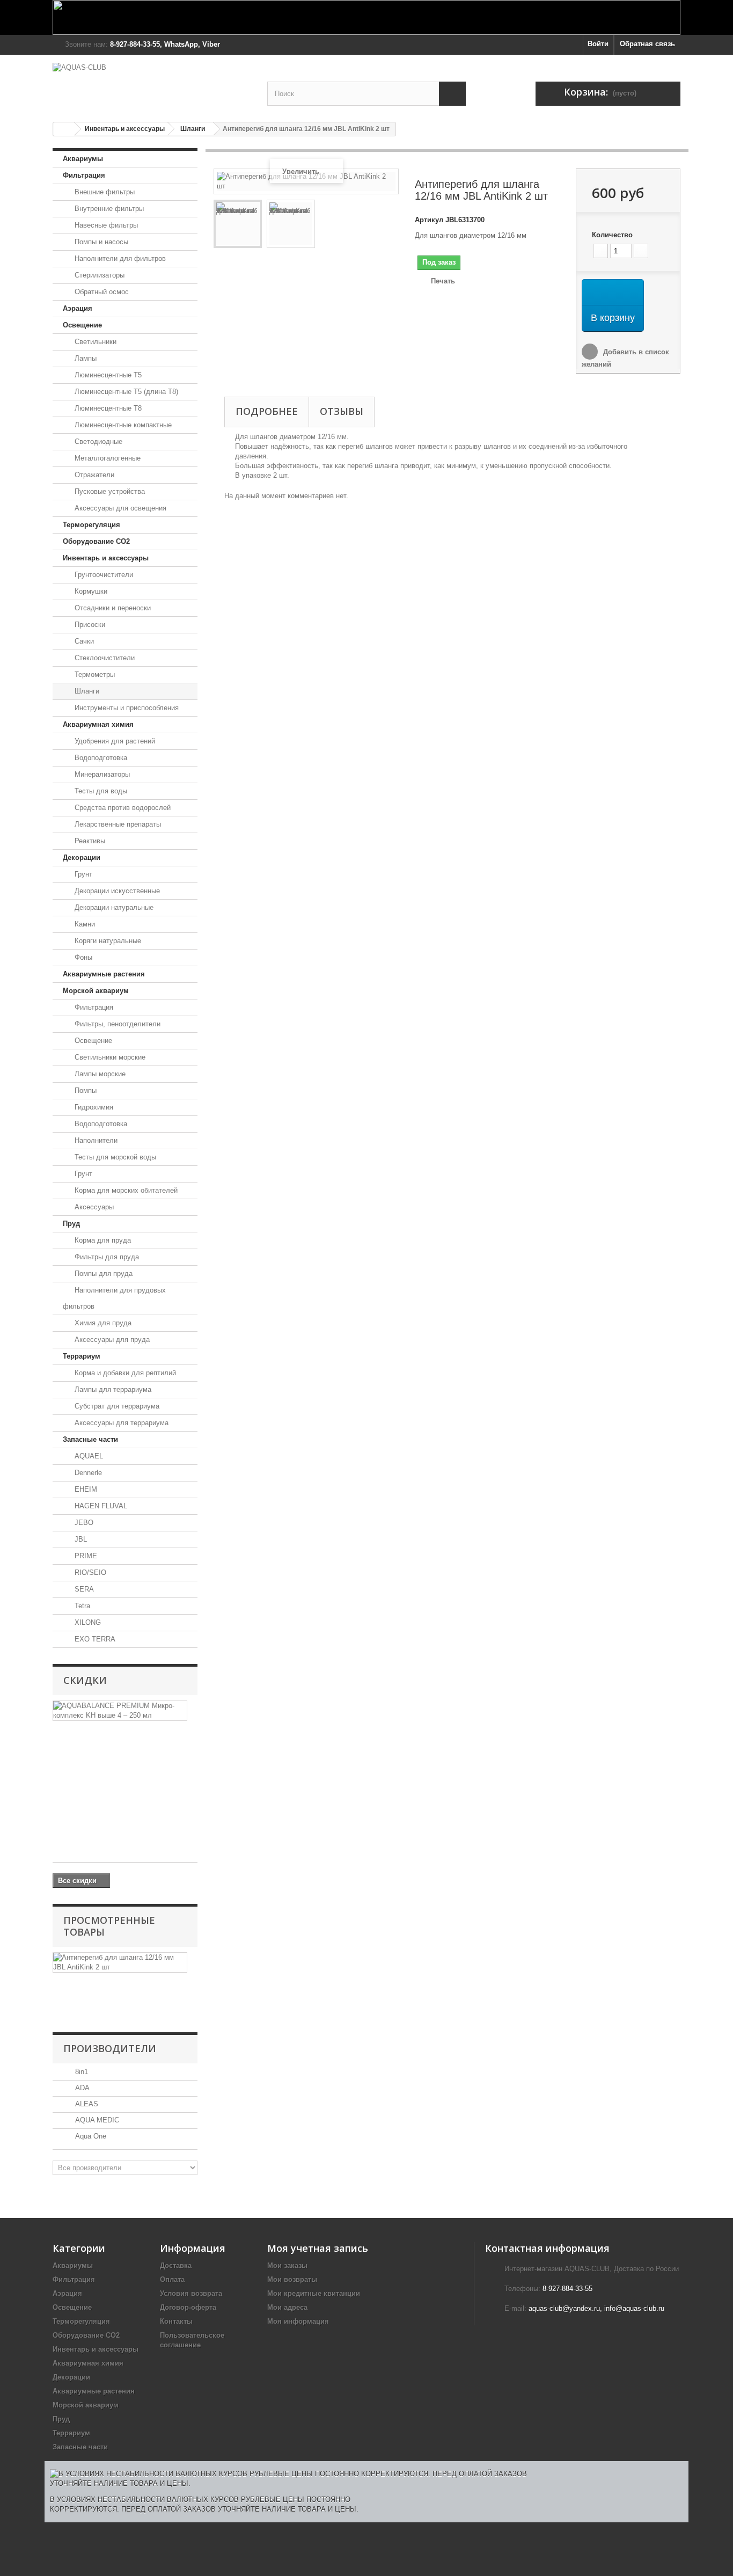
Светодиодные (97, 442)
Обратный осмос (101, 292)
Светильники (94, 342)
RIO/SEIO (89, 1572)
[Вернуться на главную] (64, 129)
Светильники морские (109, 1057)
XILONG (87, 1622)
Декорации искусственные (116, 891)
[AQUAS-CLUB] (152, 83)
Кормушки (90, 591)
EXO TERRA (94, 1639)
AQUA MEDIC (96, 2120)
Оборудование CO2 (96, 541)
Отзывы (342, 411)
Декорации (82, 858)
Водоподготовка (100, 758)
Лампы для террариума (112, 1389)
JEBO (83, 1523)
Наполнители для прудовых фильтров (114, 1298)
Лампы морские (99, 1074)
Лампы (85, 358)
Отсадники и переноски (112, 608)
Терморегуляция (91, 525)
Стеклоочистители (104, 658)
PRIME (85, 1556)
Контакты (176, 2321)
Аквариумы (83, 159)
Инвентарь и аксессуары (125, 129)
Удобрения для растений (114, 741)
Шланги (193, 129)
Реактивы (89, 841)
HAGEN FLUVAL (100, 1506)
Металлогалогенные (107, 458)
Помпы (85, 1090)
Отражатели (93, 475)
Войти (598, 44)
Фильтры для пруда (106, 1257)
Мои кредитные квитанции (314, 2293)
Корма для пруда (102, 1240)
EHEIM (85, 1489)
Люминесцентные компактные (122, 425)
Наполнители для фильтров (119, 258)
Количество (612, 235)
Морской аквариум (96, 991)
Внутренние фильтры (108, 209)
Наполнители (95, 1140)
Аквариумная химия (98, 724)
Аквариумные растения (104, 974)
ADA (81, 2088)
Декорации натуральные (113, 907)
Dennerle (87, 1473)
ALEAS (86, 2104)
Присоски (89, 625)
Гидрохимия (93, 1107)
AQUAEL (88, 1456)
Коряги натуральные (107, 941)
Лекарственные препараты (117, 824)
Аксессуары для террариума (120, 1423)
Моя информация (298, 2321)
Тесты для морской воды (114, 1157)
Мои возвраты (292, 2279)
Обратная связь (647, 44)
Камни (84, 924)
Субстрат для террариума (116, 1406)
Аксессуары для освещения (119, 508)
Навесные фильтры (105, 225)
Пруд (71, 1224)
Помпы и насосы (100, 242)
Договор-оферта (188, 2307)
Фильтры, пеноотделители (116, 1024)
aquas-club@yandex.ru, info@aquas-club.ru (596, 2308)
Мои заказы (287, 2265)
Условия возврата (191, 2293)
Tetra (81, 1606)
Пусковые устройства (109, 491)
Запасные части (90, 1439)
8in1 (80, 2072)
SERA (83, 1589)
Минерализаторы (101, 774)
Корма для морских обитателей (125, 1190)
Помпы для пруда (102, 1274)
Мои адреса (287, 2307)
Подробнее (267, 411)
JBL (80, 1539)
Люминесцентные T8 (107, 408)
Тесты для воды (100, 791)
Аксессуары (93, 1207)
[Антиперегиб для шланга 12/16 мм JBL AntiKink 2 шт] (238, 224)
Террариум (82, 1356)
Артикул (429, 220)
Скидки (85, 1680)
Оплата (172, 2279)
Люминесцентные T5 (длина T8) (125, 392)
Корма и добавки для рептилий (124, 1373)
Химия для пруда (102, 1323)
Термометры (94, 674)
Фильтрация (84, 175)
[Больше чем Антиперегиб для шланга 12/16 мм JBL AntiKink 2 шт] (120, 1962)
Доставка (176, 2265)
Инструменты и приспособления (126, 708)
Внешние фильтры (104, 192)
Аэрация (78, 308)
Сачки (83, 641)
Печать (443, 281)
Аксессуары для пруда (111, 1340)
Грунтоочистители (103, 575)
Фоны (82, 957)
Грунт (82, 874)
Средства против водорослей (122, 808)
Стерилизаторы (98, 275)
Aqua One (90, 2136)
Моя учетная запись (318, 2248)
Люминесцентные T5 (107, 375)
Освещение (82, 325)
